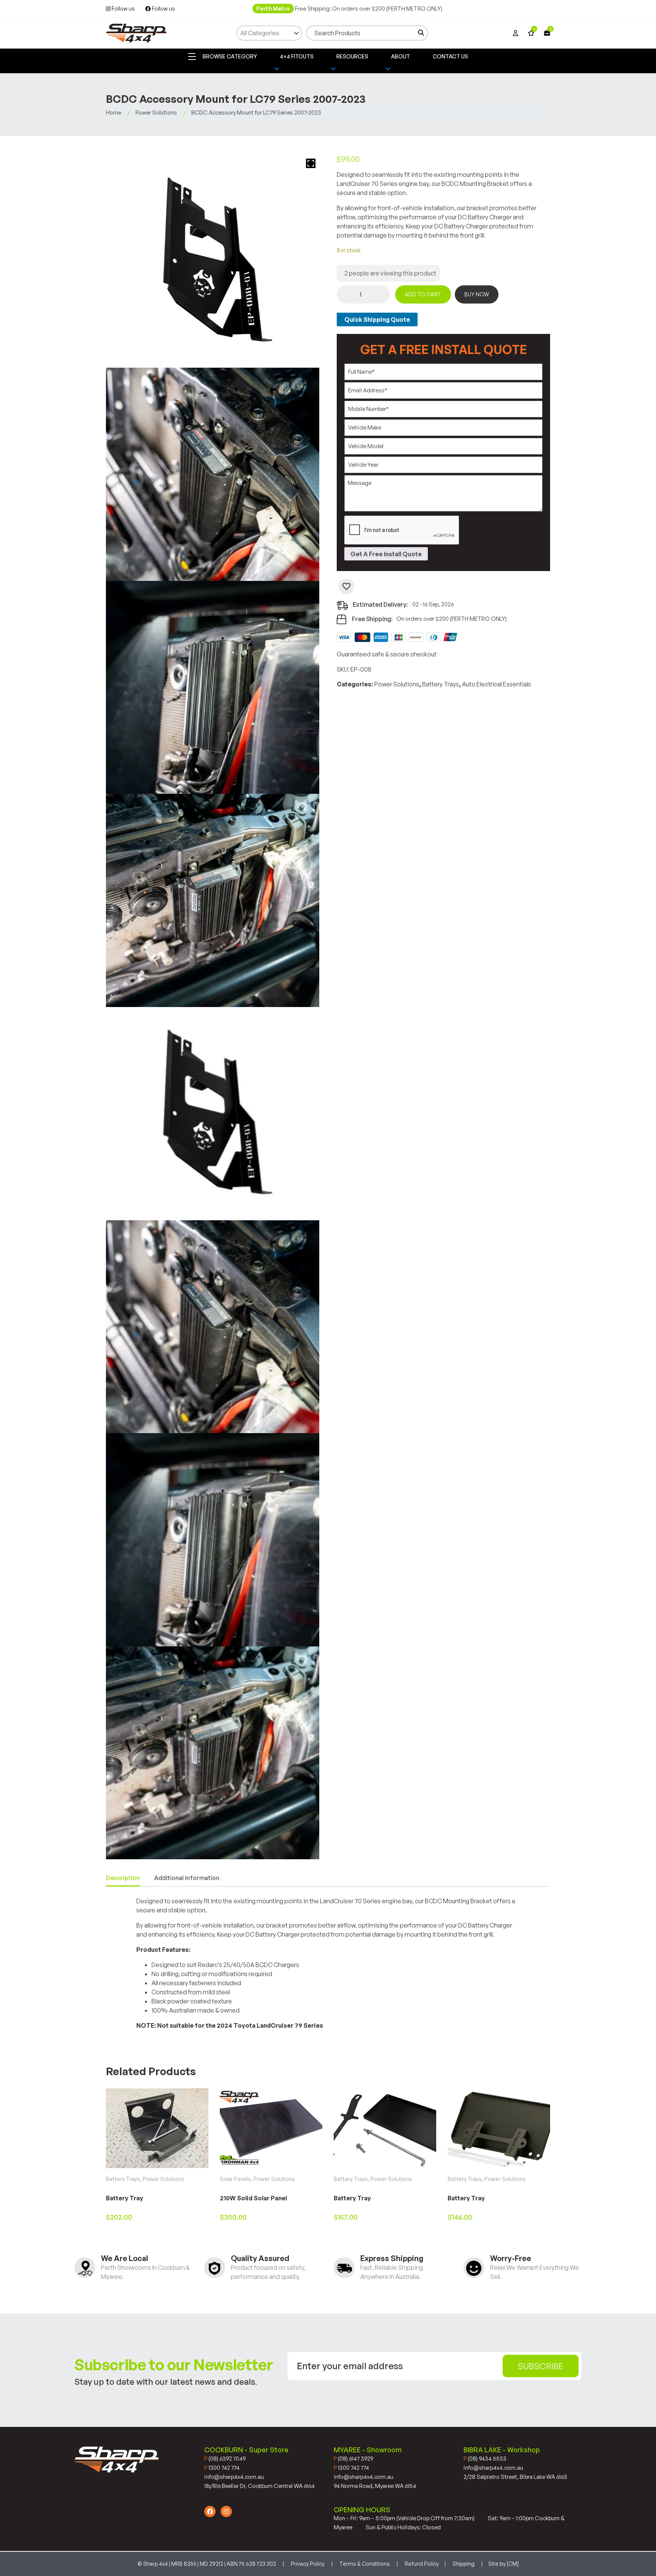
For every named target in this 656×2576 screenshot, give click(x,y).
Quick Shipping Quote (377, 319)
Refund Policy (422, 2564)
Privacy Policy (308, 2564)
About (401, 56)
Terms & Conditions (365, 2564)
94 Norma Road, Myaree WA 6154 (375, 2486)
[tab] (123, 1878)
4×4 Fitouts (297, 56)
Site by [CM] (503, 2564)
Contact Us (450, 56)
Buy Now (477, 294)
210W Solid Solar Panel (253, 2198)
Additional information (187, 1878)
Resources (352, 56)
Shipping (464, 2564)
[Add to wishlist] (346, 586)
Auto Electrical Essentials (497, 684)
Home (114, 113)
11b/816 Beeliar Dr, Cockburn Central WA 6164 (259, 2486)
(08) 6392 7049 (225, 2459)
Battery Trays (441, 684)
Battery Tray (125, 2198)
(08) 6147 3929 (353, 2459)
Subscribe (541, 2366)
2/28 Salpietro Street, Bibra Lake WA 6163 (515, 2477)
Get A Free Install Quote (386, 554)
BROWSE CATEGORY (229, 56)
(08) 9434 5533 (485, 2459)
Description (123, 1878)
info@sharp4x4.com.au (234, 2477)
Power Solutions (156, 113)
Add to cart (423, 294)
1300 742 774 (222, 2468)
